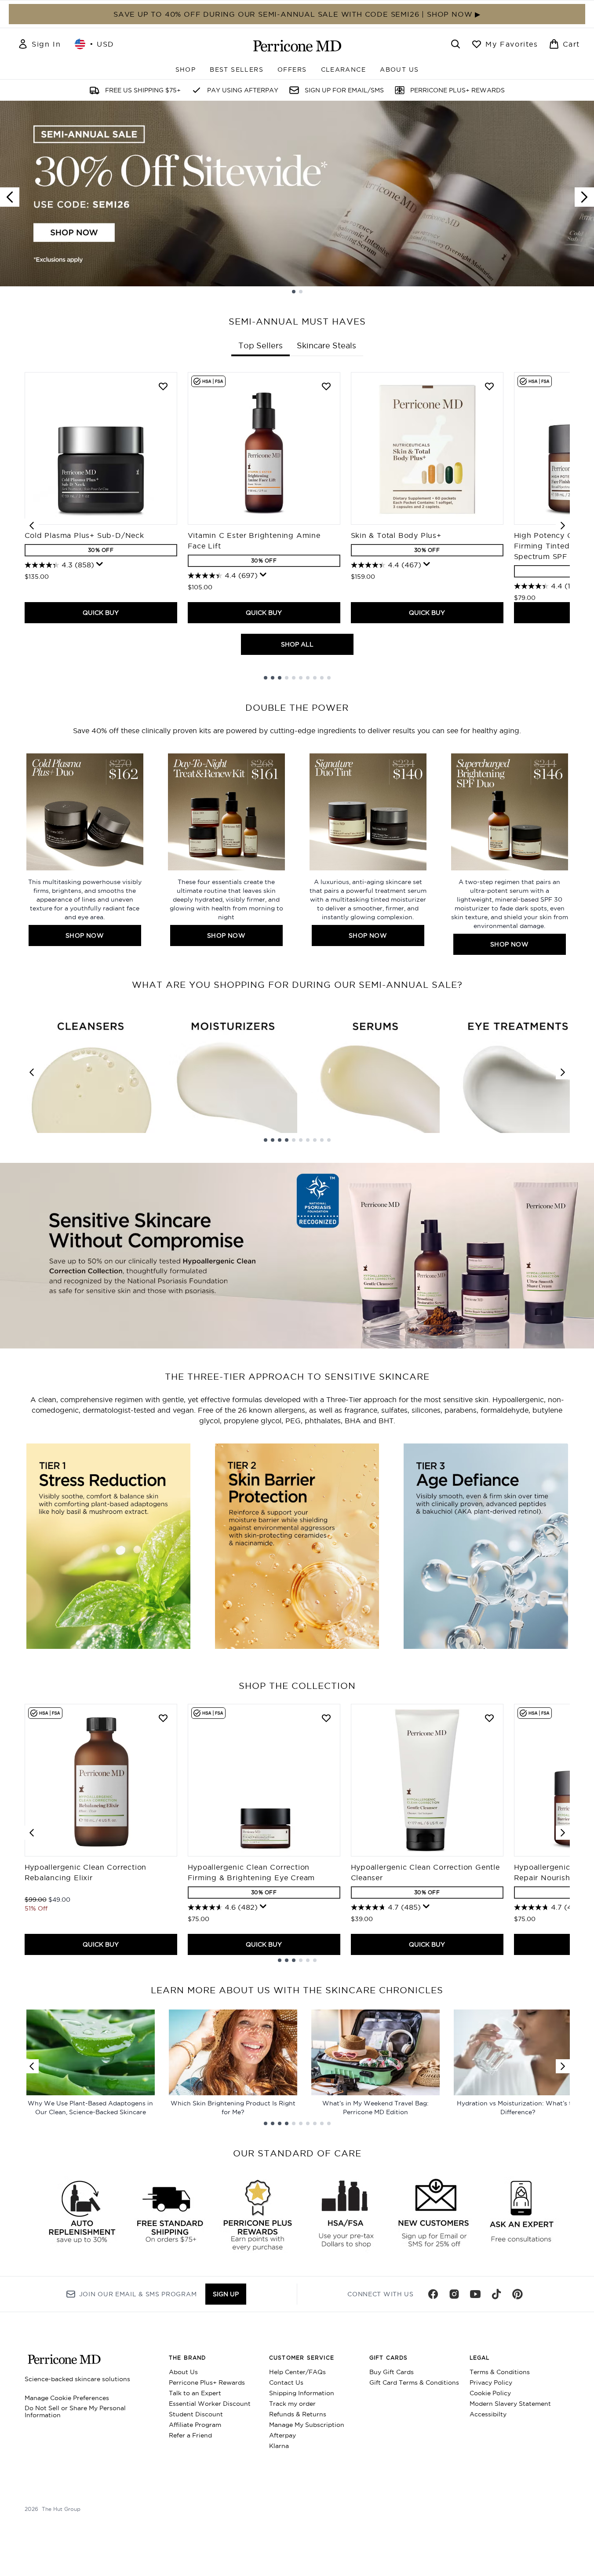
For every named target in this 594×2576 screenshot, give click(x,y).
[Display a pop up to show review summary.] (100, 564)
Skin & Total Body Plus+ (396, 535)
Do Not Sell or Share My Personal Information (75, 2412)
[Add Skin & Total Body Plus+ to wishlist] (489, 386)
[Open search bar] (456, 44)
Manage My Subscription (307, 2425)
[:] (108, 1550)
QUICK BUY (101, 613)
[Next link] (563, 1072)
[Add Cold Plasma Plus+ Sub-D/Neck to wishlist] (163, 386)
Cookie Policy (490, 2393)
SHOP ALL (297, 644)
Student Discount (196, 2414)
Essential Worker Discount (210, 2404)
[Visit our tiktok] (496, 2294)
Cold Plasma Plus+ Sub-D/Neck (84, 535)
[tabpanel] (297, 526)
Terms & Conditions (500, 2372)
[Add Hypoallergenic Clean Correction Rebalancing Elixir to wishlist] (163, 1718)
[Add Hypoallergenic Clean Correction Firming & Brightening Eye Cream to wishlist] (326, 1718)
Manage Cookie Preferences (67, 2398)
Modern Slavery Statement (510, 2404)
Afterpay (282, 2435)
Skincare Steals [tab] (326, 345)
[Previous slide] (10, 197)
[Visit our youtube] (475, 2294)
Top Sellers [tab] (261, 345)
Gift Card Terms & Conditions (414, 2382)
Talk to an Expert (195, 2393)
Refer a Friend (190, 2435)
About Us (183, 2372)
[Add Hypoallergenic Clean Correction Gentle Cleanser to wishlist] (489, 1718)
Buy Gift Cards (392, 2372)
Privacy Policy (491, 2382)
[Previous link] (32, 1072)
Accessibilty (488, 2414)
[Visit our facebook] (433, 2294)
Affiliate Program (195, 2425)
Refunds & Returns (298, 2414)
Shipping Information (302, 2393)
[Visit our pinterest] (517, 2294)
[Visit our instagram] (454, 2294)
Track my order (292, 2404)
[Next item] (563, 526)
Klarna (279, 2446)
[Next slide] (584, 197)
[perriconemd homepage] (297, 46)
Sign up (226, 2294)
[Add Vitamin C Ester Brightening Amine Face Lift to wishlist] (326, 386)
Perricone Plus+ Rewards (207, 2382)
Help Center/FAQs (297, 2372)
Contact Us (286, 2382)
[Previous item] (32, 526)
